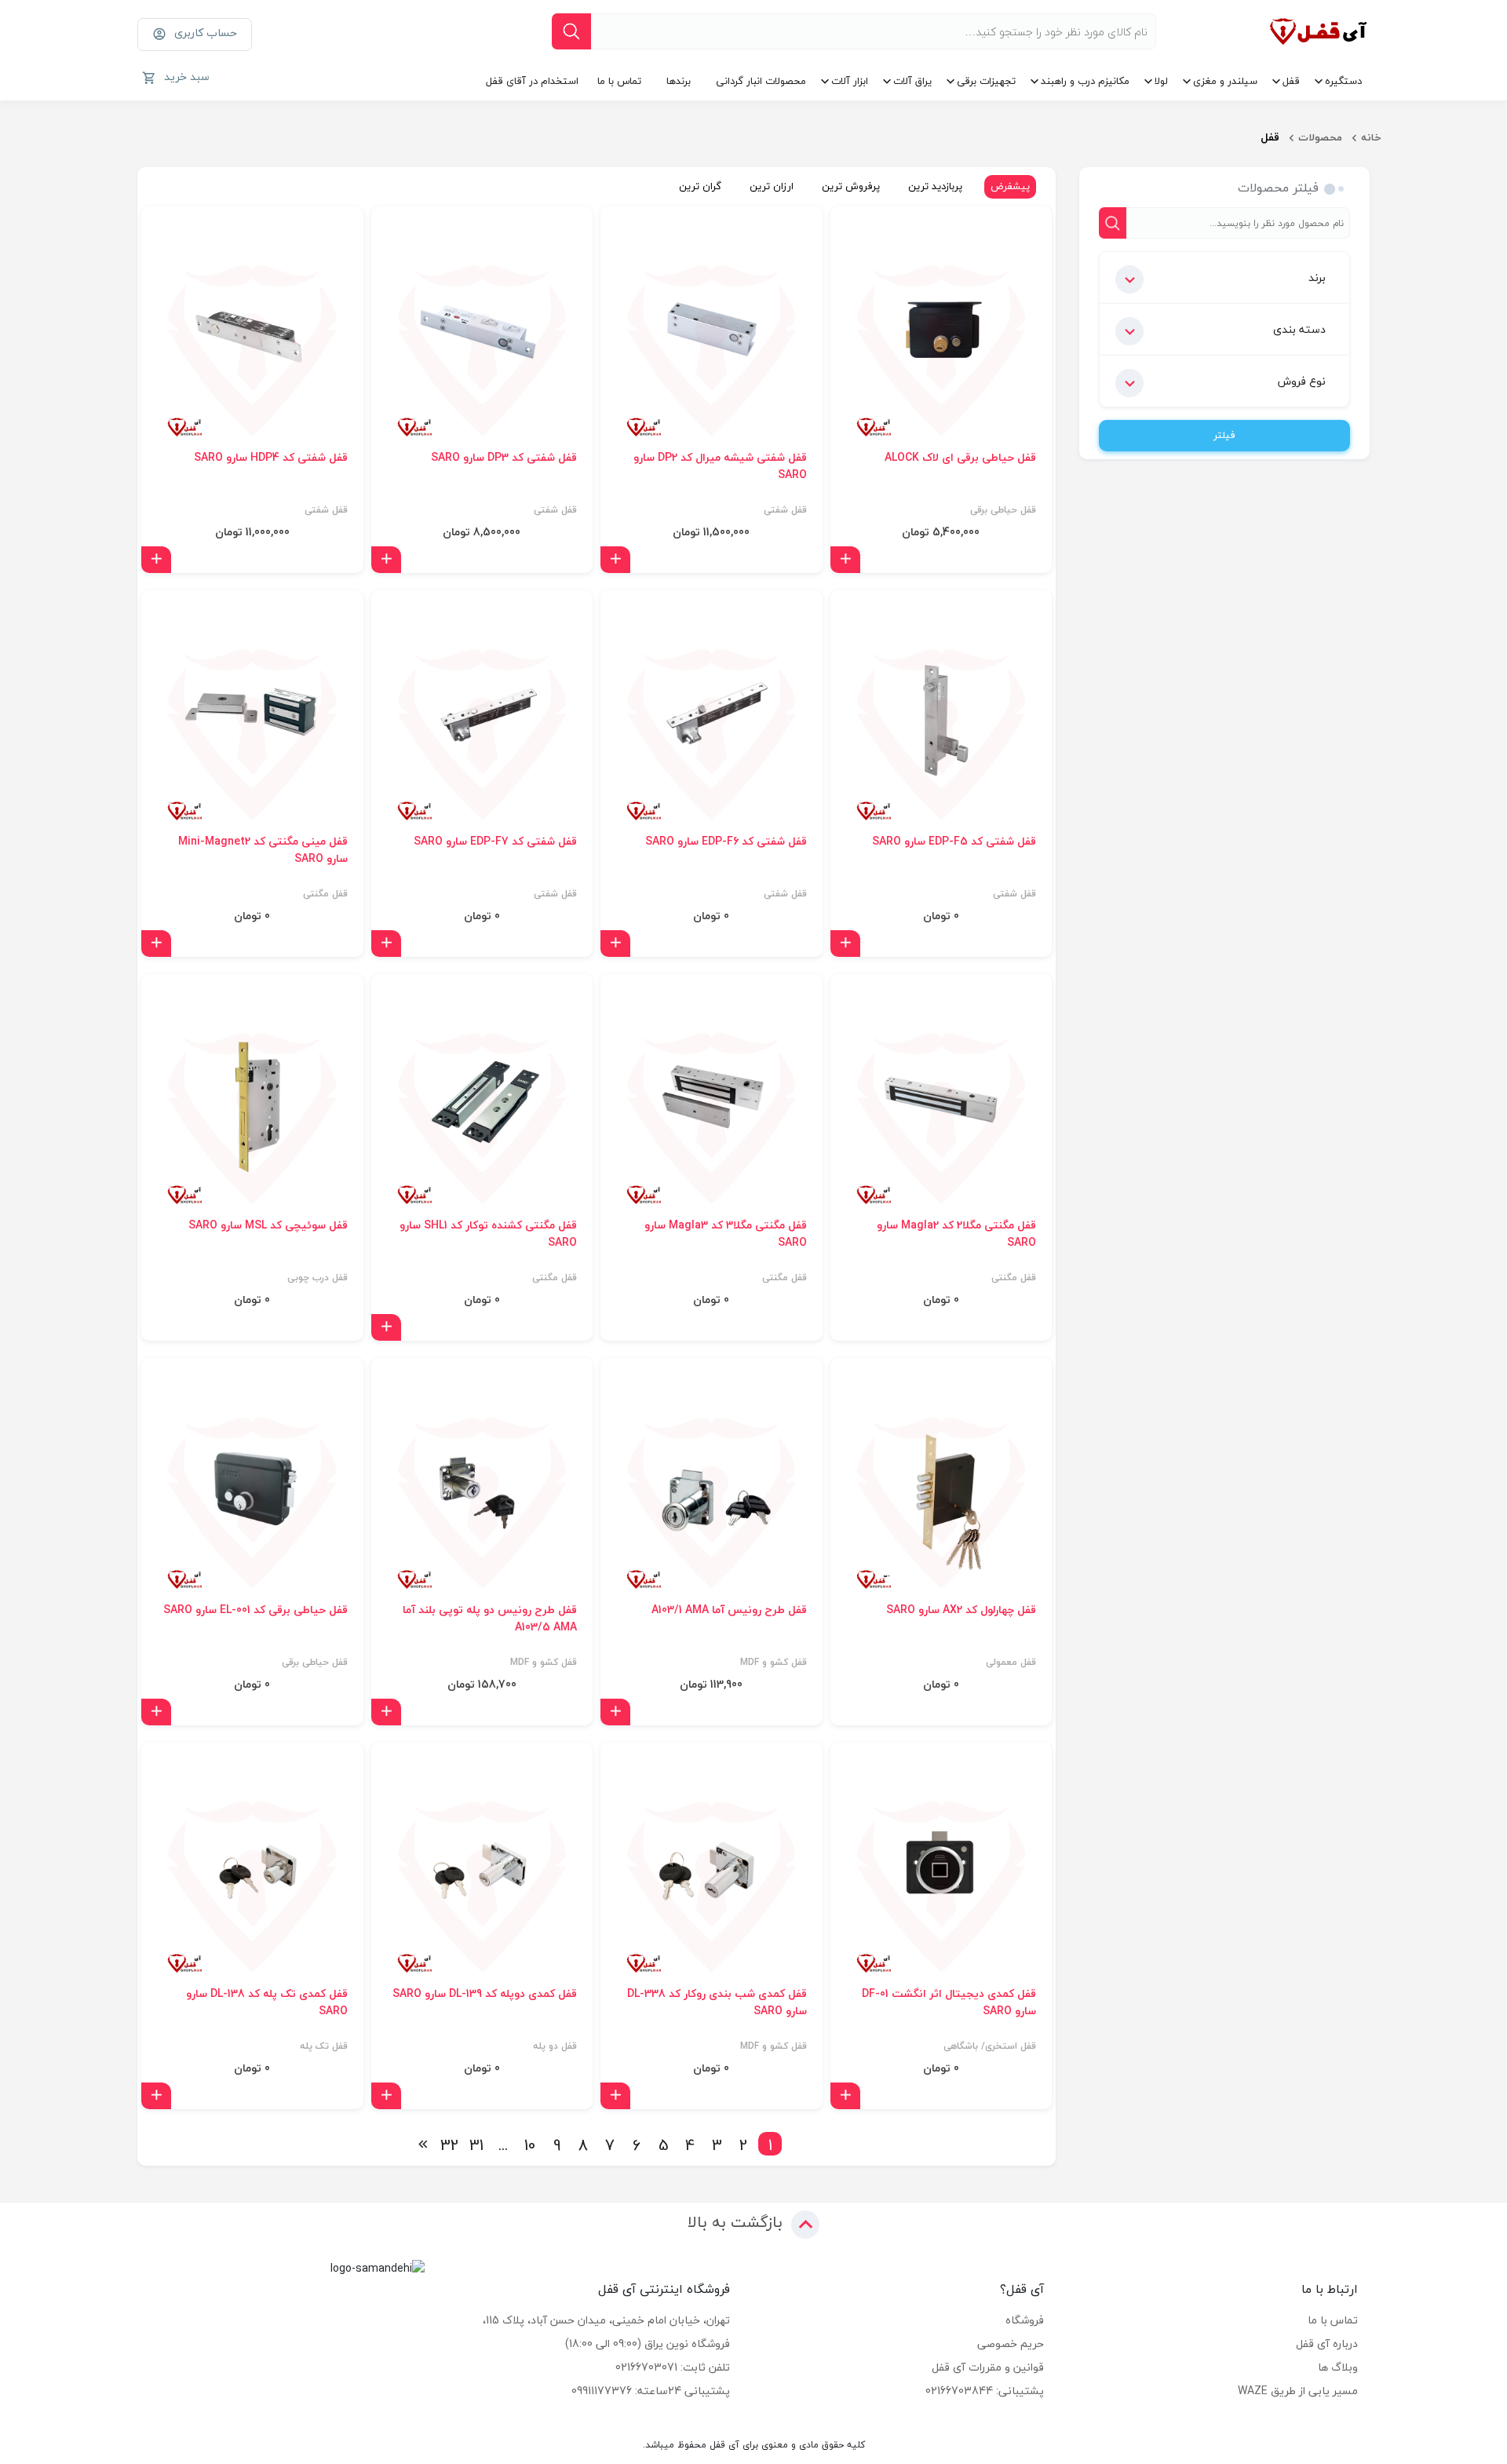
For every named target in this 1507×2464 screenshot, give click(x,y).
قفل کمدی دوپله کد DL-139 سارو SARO (485, 1994)
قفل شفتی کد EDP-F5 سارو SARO (954, 841)
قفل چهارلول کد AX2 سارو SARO (961, 1610)
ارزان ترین (772, 186)
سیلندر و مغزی (1225, 81)
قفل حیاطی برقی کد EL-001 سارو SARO (255, 1610)
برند (1317, 277)
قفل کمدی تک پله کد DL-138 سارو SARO (267, 2002)
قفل (1291, 81)
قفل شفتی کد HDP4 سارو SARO (271, 458)
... (503, 2144)
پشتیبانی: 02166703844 (985, 2391)
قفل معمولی (1011, 1663)
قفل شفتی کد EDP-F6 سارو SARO (726, 841)
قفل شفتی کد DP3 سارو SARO (504, 458)
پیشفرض (1010, 186)
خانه (1371, 137)
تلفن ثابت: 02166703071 (673, 2367)
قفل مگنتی (325, 894)
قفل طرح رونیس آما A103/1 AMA (729, 1610)
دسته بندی (1299, 329)
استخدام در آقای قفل (532, 81)
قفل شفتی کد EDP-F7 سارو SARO (495, 841)
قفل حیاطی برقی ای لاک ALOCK (960, 458)
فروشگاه (1025, 2320)
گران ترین (700, 186)
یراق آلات (912, 81)
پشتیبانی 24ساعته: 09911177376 (651, 2391)
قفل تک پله (324, 2046)
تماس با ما (619, 81)
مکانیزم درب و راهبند (1085, 81)
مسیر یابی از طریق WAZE (1298, 2391)
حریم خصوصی (1011, 2344)
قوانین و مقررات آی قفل (988, 2367)
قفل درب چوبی (317, 1278)
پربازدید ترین (935, 186)
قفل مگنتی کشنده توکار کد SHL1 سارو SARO (488, 1234)
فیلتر (1224, 435)
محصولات (1320, 137)
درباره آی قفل (1327, 2344)
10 (530, 2144)
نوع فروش (1302, 381)
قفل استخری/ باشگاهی (990, 2046)
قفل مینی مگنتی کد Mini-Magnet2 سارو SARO (263, 850)
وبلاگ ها (1338, 2367)
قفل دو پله (555, 2046)
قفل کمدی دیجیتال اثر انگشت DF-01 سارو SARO (949, 2002)
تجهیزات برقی (986, 81)
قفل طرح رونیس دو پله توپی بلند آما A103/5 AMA (490, 1619)
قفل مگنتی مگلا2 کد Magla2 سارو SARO (956, 1234)
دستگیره (1343, 81)
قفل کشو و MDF (774, 1663)
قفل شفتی (785, 510)
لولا (1161, 81)
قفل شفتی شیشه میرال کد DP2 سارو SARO (720, 466)
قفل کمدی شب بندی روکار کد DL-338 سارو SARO (717, 2002)
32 (450, 2144)
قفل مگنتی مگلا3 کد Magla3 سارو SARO (726, 1234)
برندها (679, 81)
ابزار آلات (850, 81)
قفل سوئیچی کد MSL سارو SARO (268, 1225)
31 (476, 2144)
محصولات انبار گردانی (761, 81)
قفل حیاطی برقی (1003, 510)
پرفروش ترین (851, 186)
